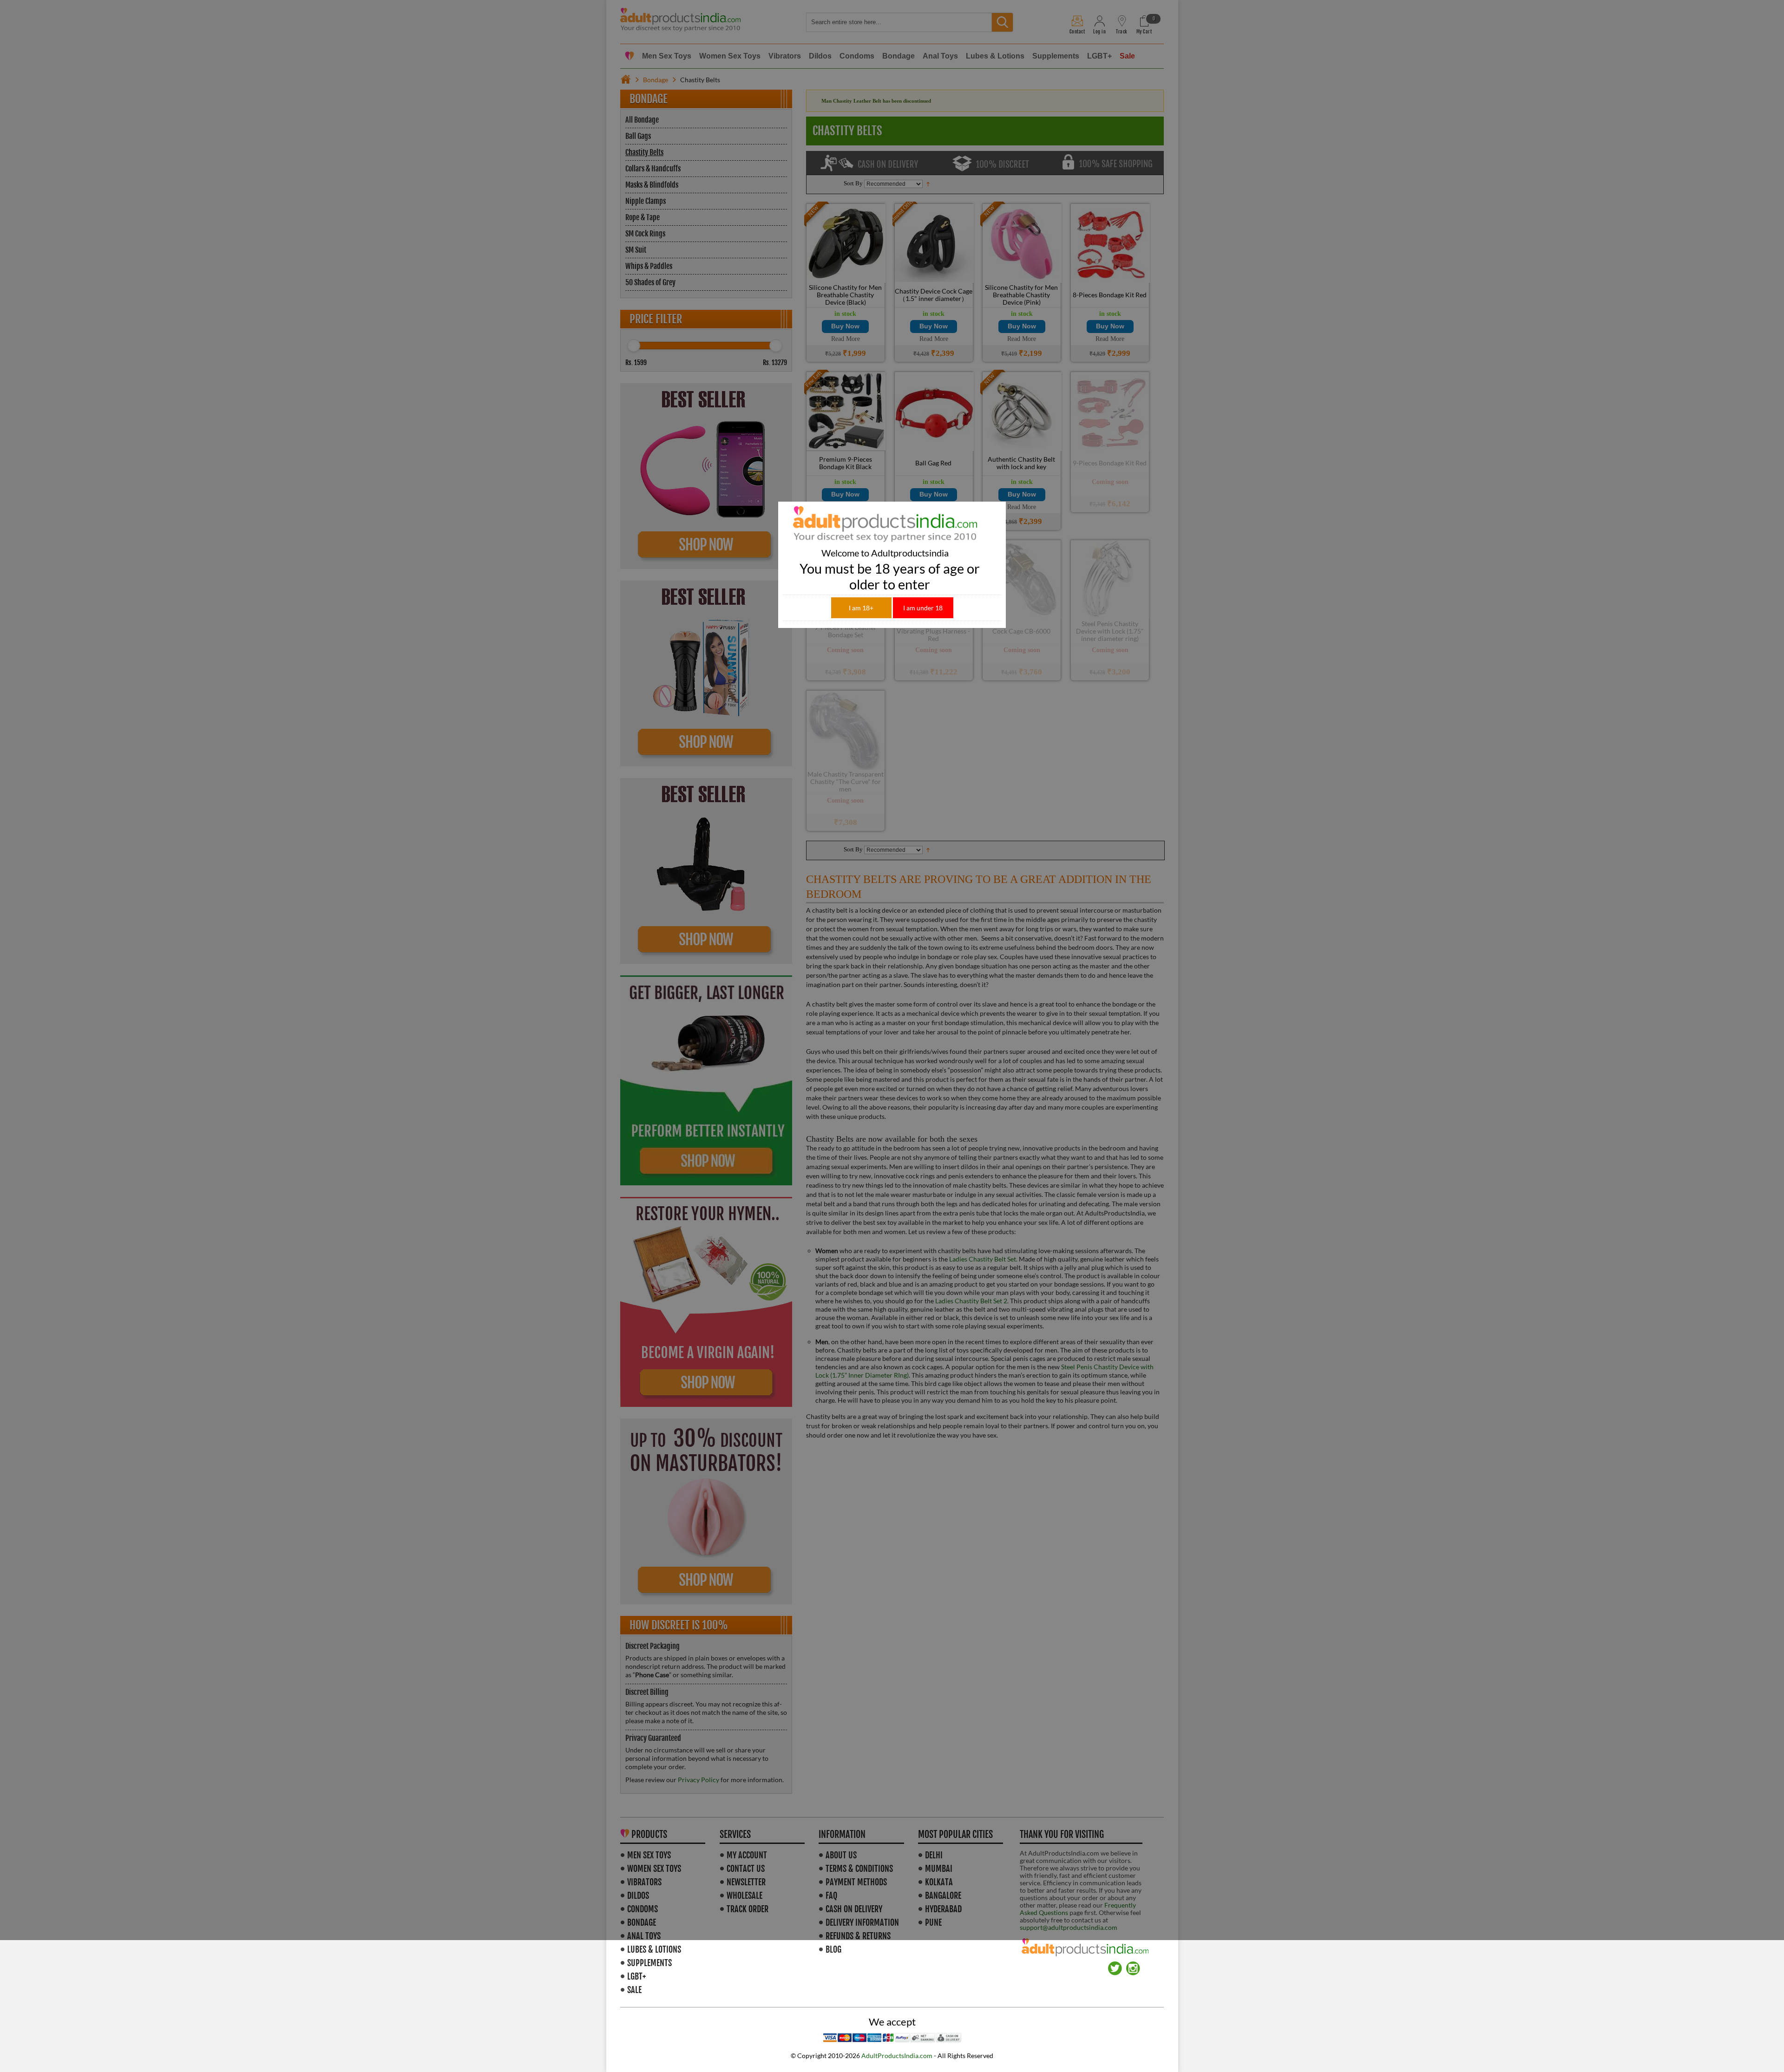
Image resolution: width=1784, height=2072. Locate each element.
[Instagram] (1133, 1965)
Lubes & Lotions (654, 1949)
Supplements (649, 1963)
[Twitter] (1115, 1965)
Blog (833, 1949)
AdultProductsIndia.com (897, 2056)
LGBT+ (636, 1976)
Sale (634, 1990)
